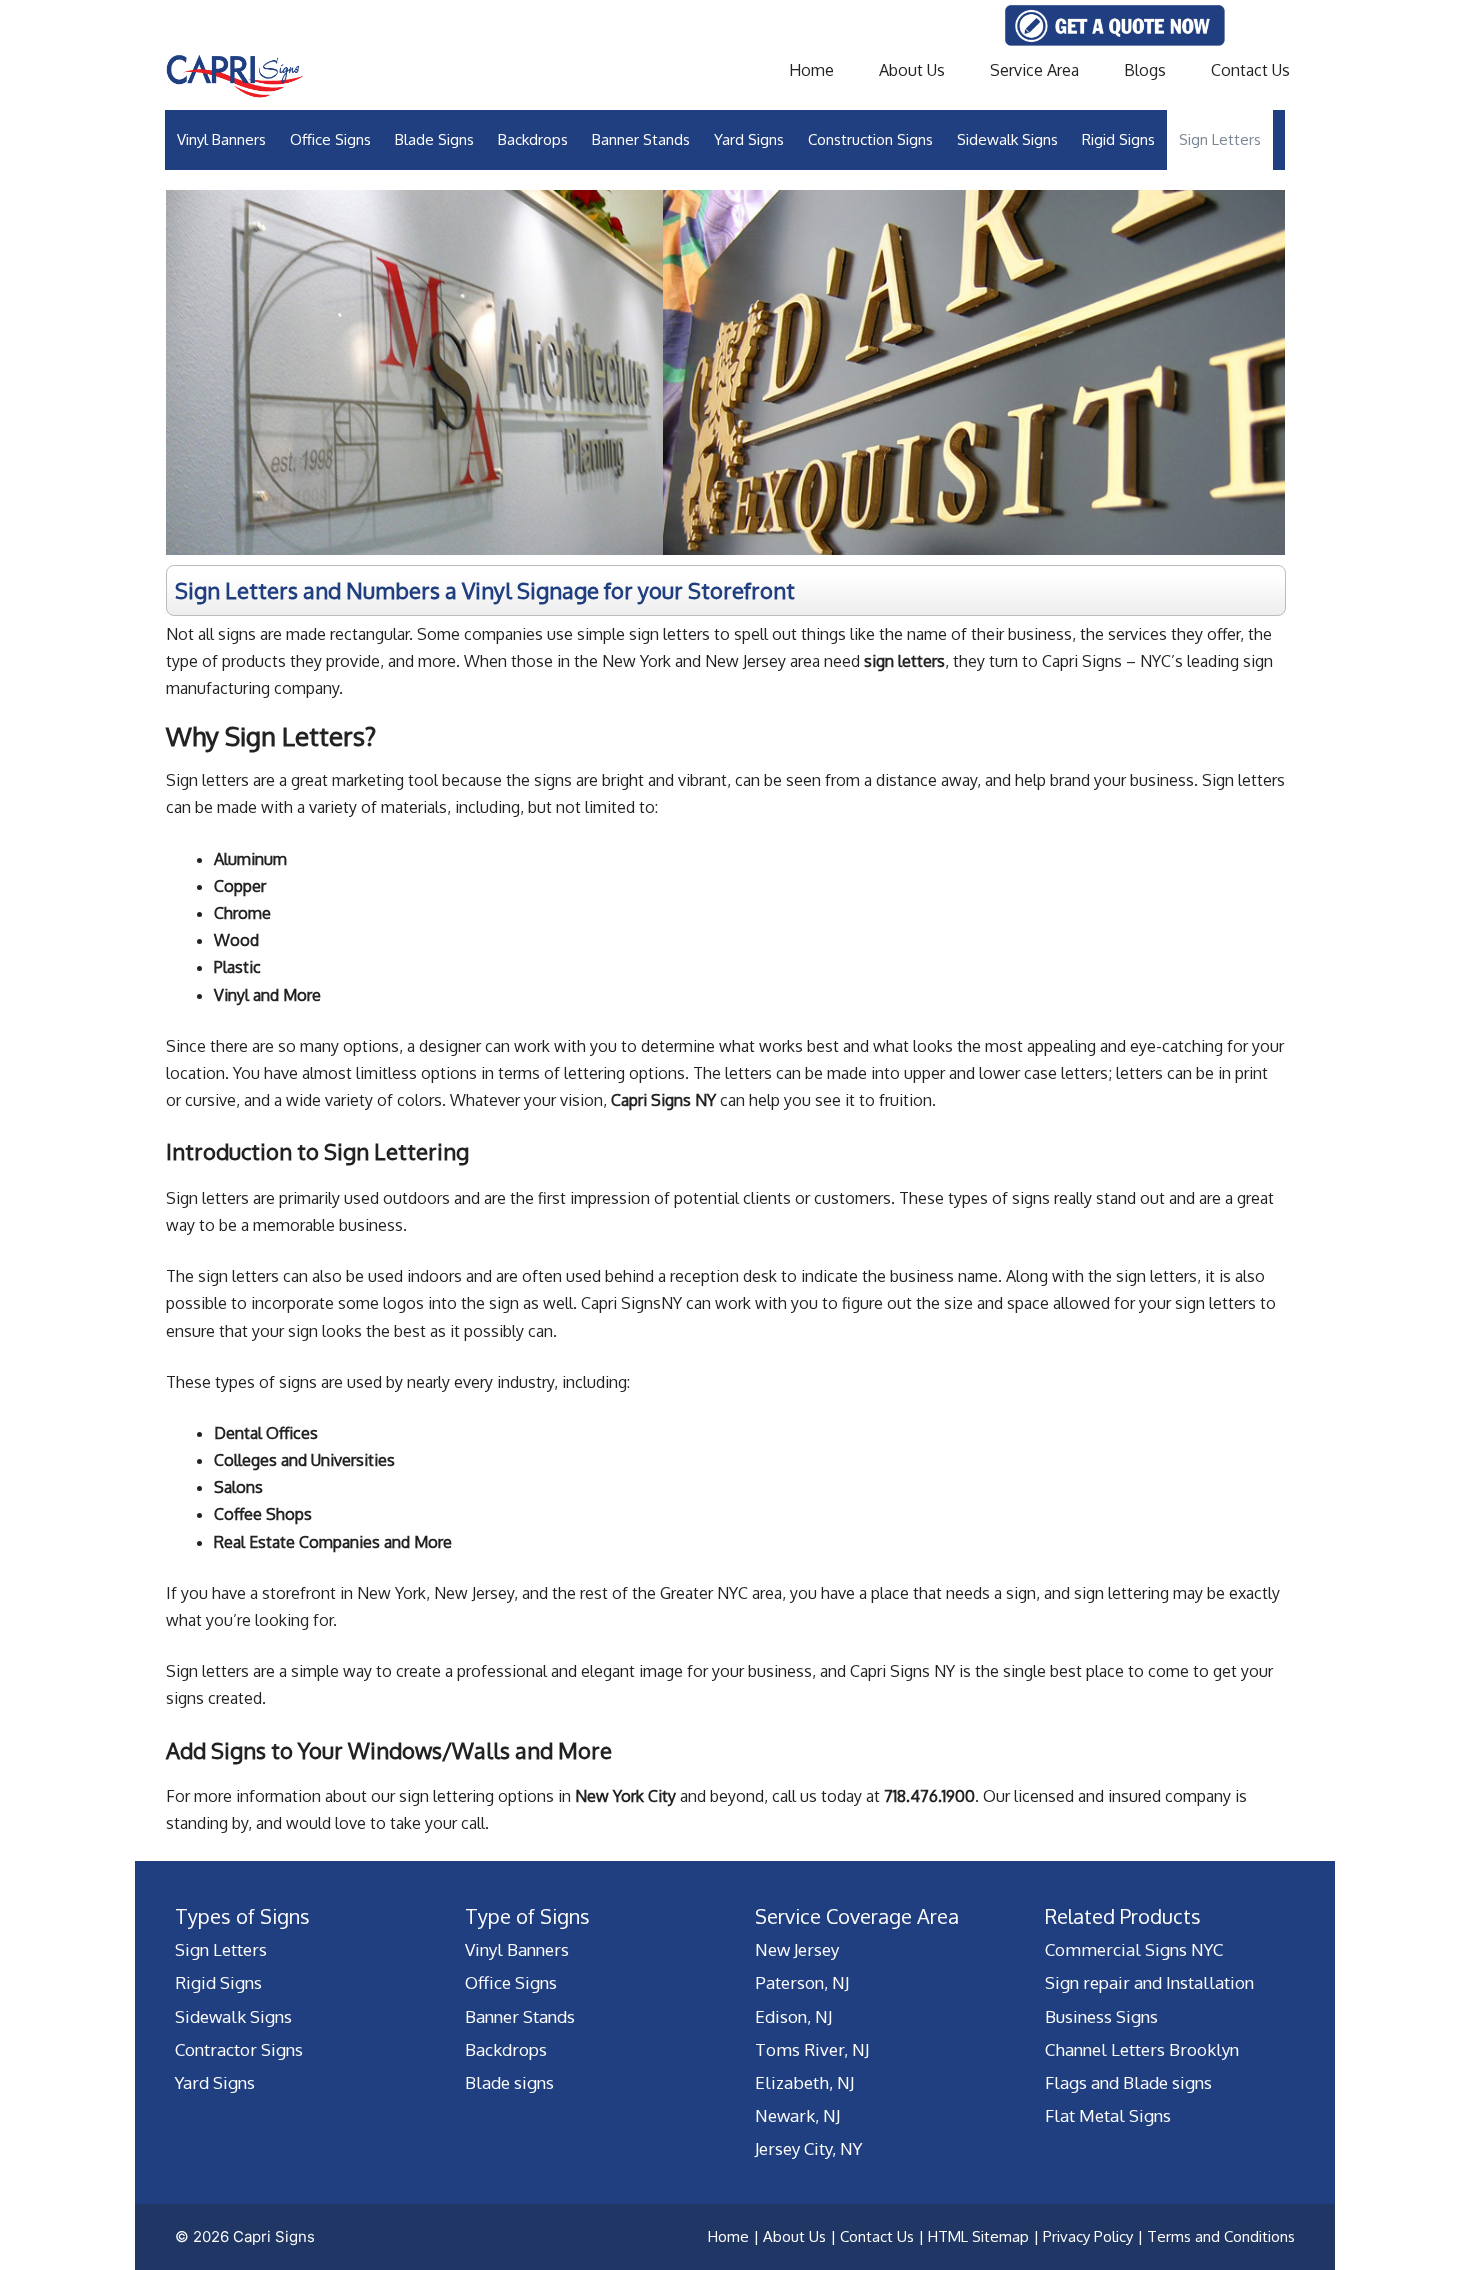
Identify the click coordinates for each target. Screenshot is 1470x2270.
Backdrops (533, 139)
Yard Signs (749, 139)
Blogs (1145, 70)
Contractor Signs (239, 2049)
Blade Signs (434, 139)
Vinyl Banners (221, 139)
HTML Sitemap (978, 2236)
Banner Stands (641, 139)
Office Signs (330, 139)
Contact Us (1250, 70)
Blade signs (509, 2082)
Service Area (1034, 70)
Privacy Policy (1088, 2236)
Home (811, 70)
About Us (912, 70)
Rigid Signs (1118, 139)
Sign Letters (1220, 139)
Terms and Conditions (1221, 2236)
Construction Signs (870, 139)
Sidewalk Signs (1007, 139)
